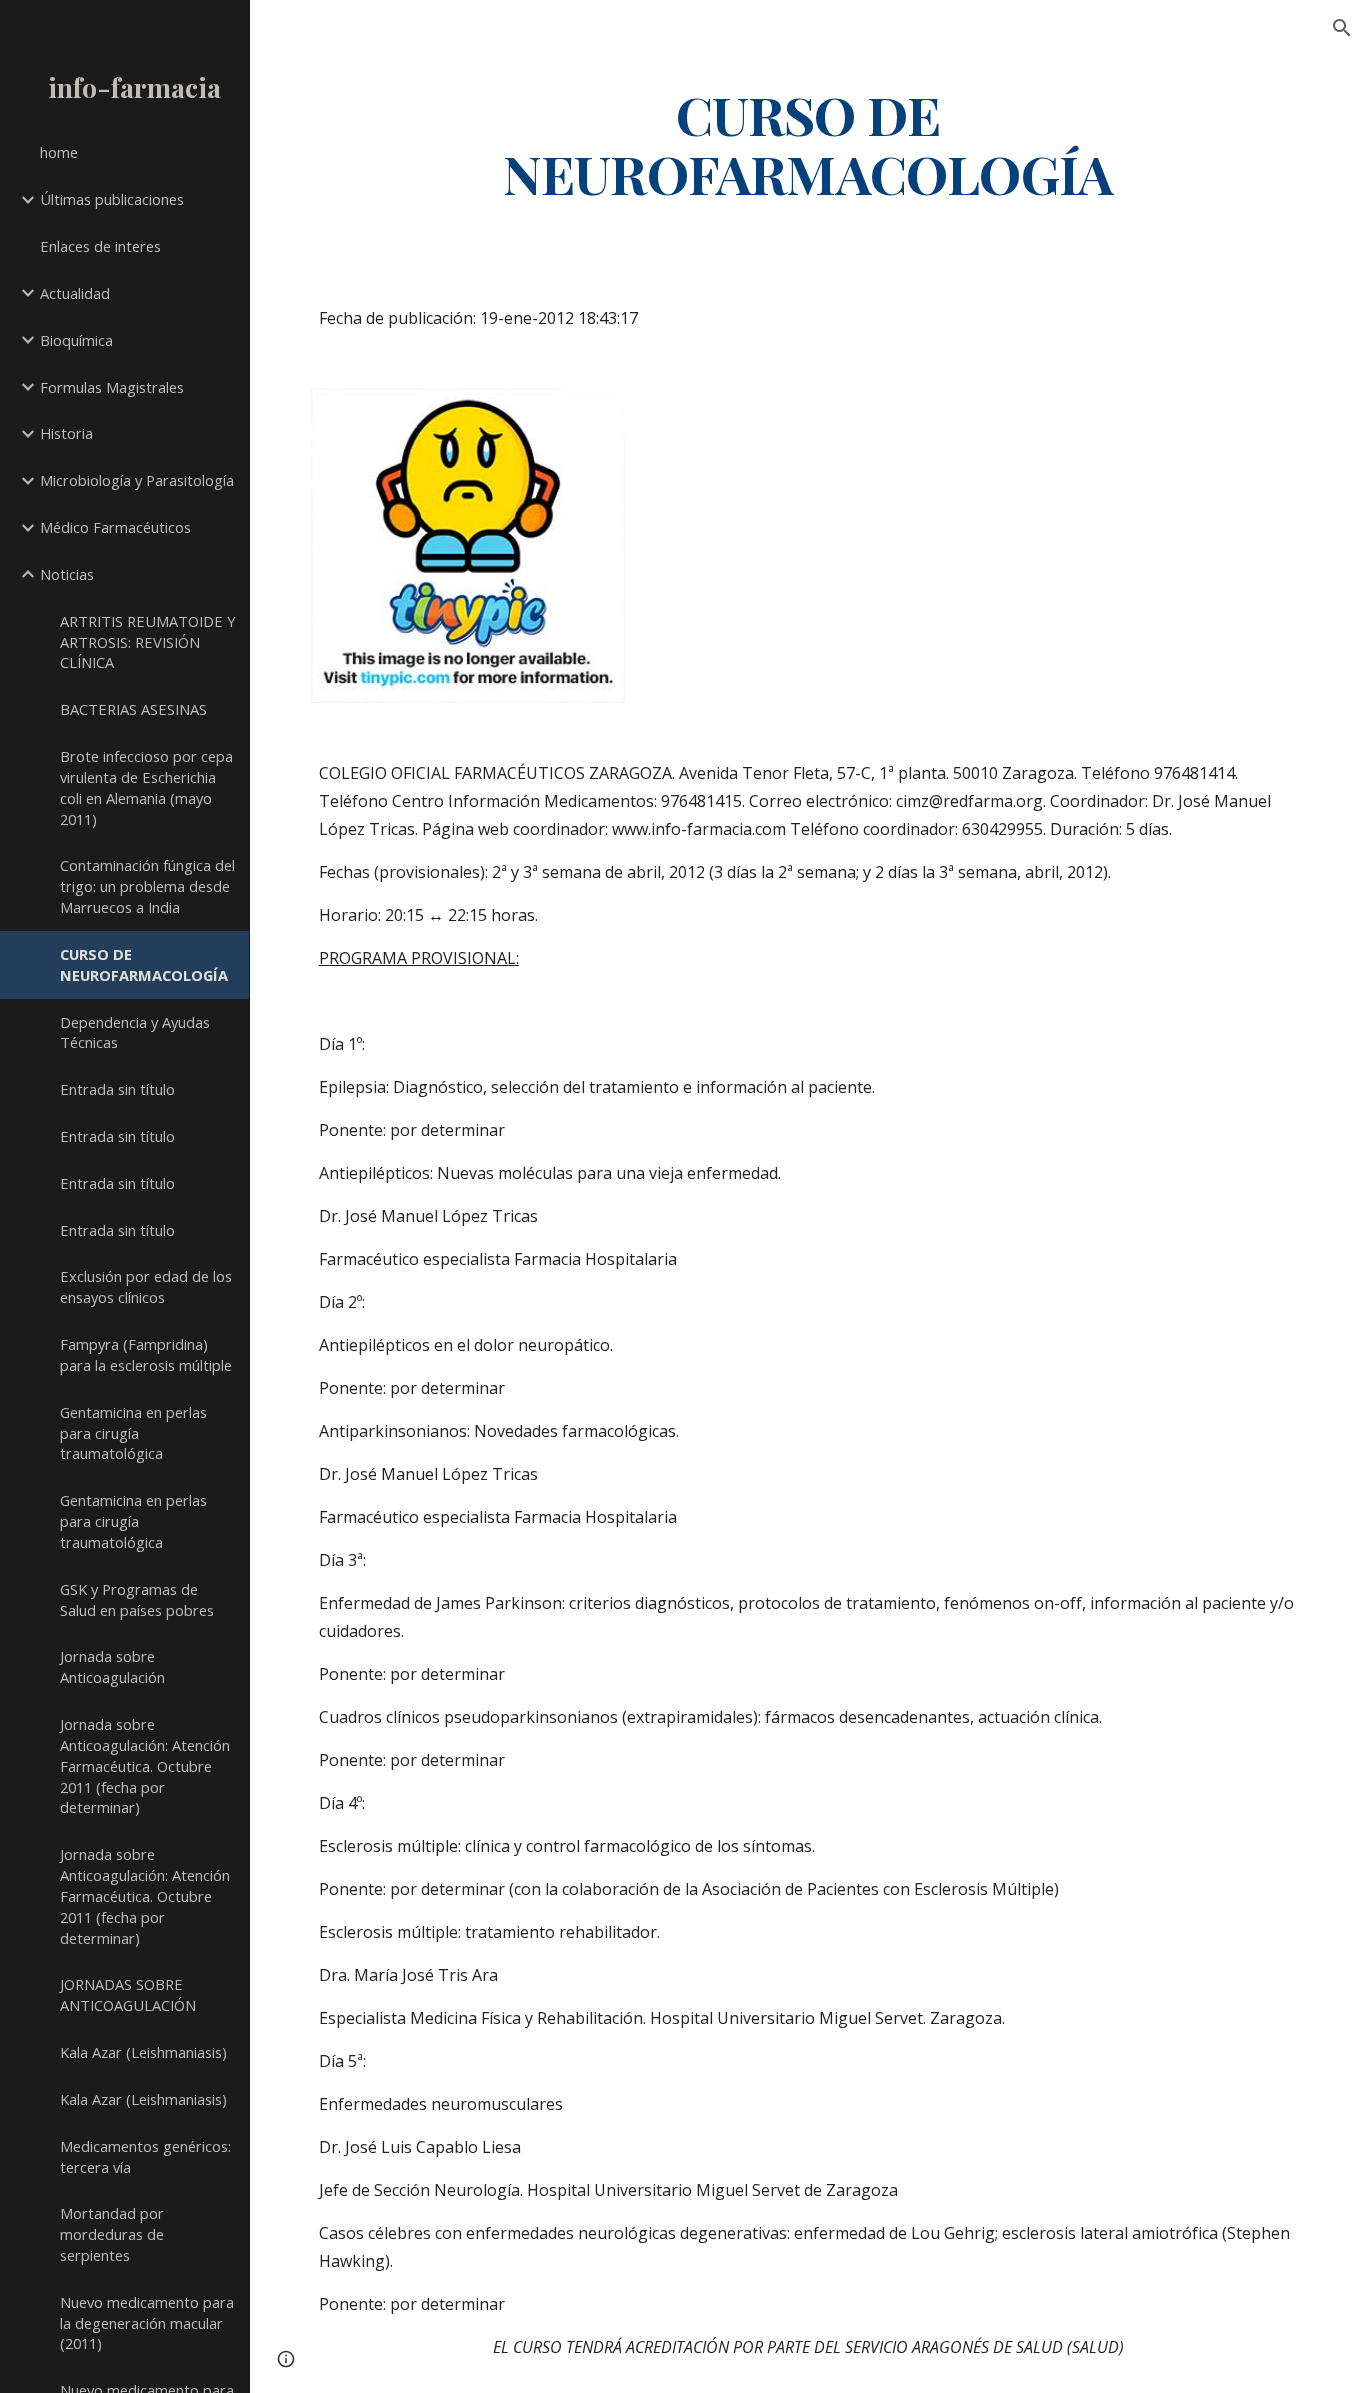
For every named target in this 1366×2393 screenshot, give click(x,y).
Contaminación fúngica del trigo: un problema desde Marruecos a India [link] (147, 886)
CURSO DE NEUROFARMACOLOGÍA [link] (144, 964)
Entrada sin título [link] (117, 1089)
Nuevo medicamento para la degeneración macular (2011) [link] (147, 2323)
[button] (1342, 28)
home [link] (59, 152)
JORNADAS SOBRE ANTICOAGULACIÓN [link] (128, 1994)
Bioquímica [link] (76, 340)
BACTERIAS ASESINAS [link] (133, 709)
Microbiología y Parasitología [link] (137, 480)
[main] (808, 143)
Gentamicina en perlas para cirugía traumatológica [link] (133, 1433)
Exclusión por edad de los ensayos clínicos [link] (146, 1286)
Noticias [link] (67, 574)
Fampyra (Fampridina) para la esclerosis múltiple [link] (146, 1354)
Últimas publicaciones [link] (112, 199)
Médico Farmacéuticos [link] (115, 527)
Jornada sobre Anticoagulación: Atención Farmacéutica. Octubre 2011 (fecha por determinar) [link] (145, 1765)
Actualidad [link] (75, 293)
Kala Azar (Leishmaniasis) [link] (143, 2052)
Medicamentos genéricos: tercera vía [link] (145, 2156)
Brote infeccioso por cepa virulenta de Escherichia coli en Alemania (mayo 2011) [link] (146, 787)
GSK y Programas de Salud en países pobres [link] (137, 1599)
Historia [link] (66, 433)
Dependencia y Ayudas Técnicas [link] (135, 1032)
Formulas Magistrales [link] (112, 387)
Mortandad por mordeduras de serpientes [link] (112, 2234)
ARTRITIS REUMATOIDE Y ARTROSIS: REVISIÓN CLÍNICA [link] (148, 642)
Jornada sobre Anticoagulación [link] (112, 1666)
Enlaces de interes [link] (100, 246)
